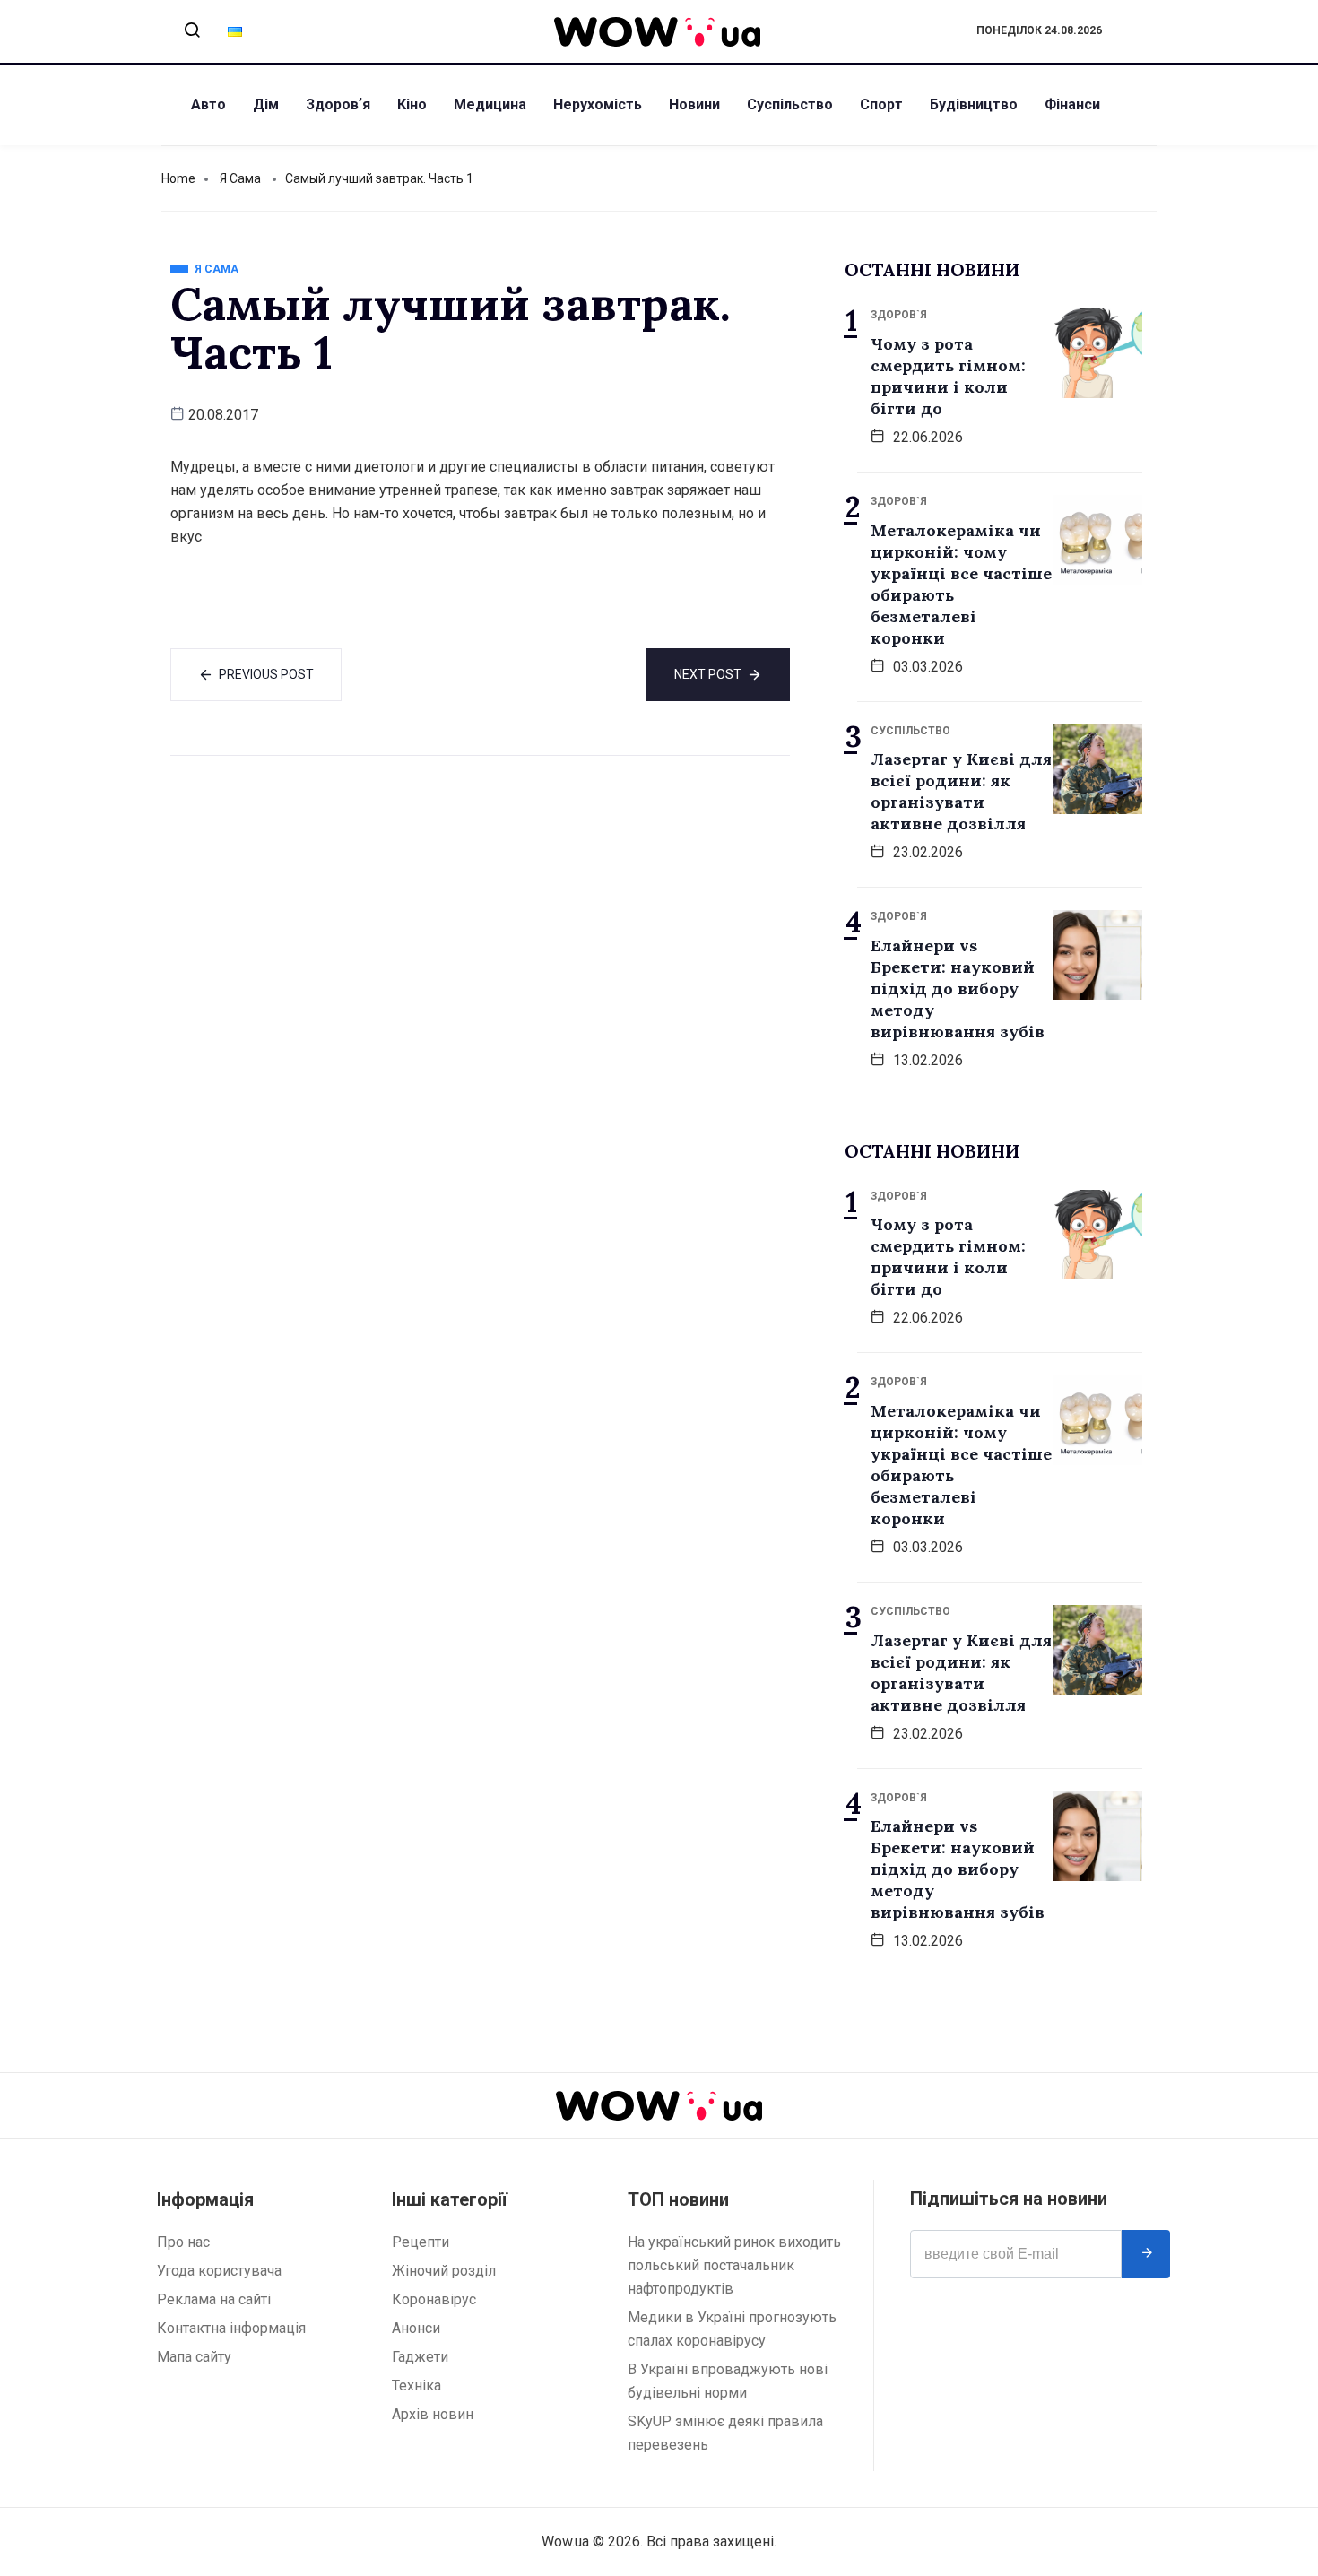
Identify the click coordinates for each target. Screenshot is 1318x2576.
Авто (208, 104)
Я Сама (240, 178)
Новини (694, 104)
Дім (266, 104)
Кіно (412, 104)
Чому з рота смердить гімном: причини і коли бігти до (948, 376)
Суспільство (790, 104)
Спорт (881, 104)
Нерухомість (598, 104)
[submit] (1146, 2254)
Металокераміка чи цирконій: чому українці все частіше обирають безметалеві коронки (961, 584)
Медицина (490, 104)
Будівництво (974, 104)
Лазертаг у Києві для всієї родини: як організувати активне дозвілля (961, 791)
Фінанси (1072, 104)
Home (178, 178)
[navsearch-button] (192, 31)
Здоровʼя (338, 104)
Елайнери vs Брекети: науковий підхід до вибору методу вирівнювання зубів (958, 989)
